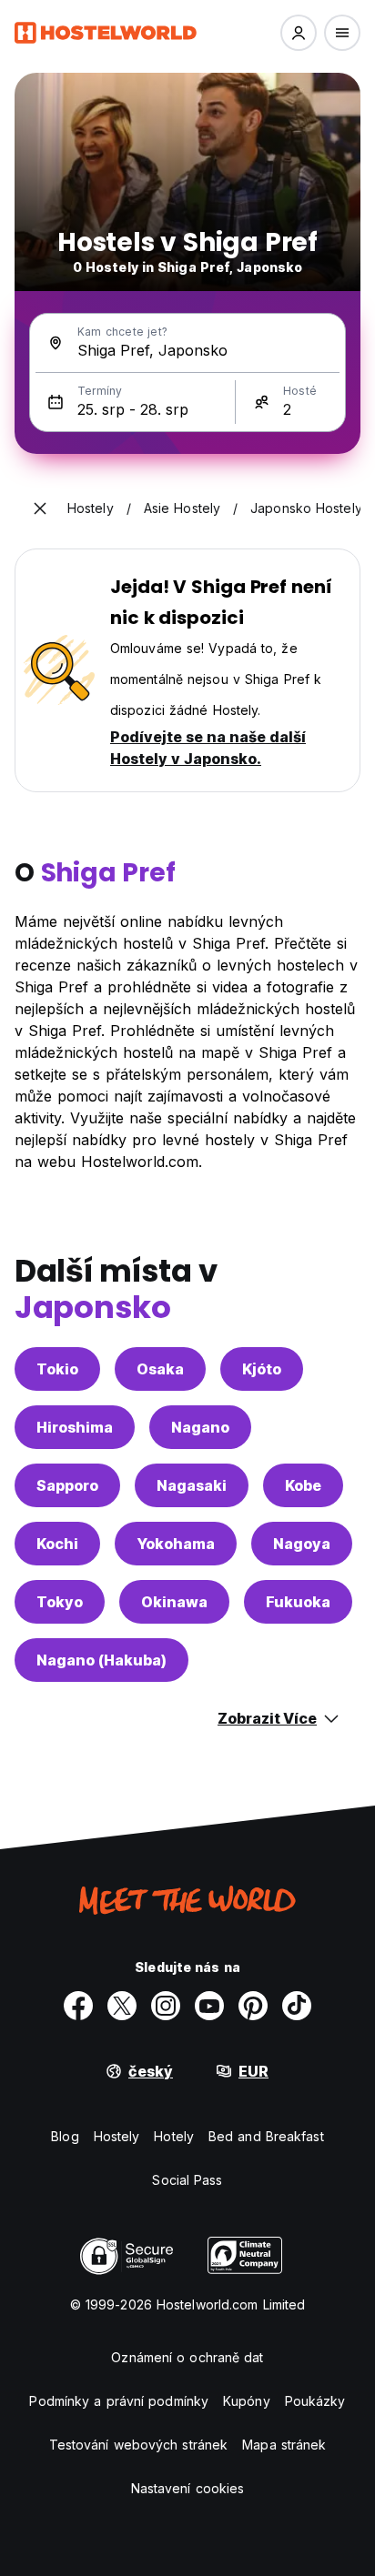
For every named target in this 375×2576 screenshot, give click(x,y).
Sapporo (67, 1485)
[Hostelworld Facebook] (78, 2006)
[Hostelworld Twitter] (122, 2006)
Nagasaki (192, 1485)
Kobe (303, 1485)
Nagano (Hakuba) (101, 1660)
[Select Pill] (299, 33)
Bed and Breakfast (266, 2136)
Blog (65, 2136)
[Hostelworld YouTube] (209, 2006)
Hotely (174, 2136)
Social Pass (187, 2180)
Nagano (200, 1427)
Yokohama (176, 1544)
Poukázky (315, 2401)
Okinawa (174, 1602)
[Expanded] (40, 508)
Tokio (57, 1369)
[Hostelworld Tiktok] (297, 2006)
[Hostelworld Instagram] (166, 2006)
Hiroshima (75, 1427)
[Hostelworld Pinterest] (253, 2006)
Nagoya (302, 1544)
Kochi (57, 1544)
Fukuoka (298, 1602)
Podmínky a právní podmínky (119, 2401)
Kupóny (247, 2401)
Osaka (160, 1369)
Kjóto (262, 1369)
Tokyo (60, 1602)
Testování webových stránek (139, 2445)
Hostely (117, 2136)
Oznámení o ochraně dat (187, 2357)
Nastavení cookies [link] (188, 2488)
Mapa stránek (284, 2445)
